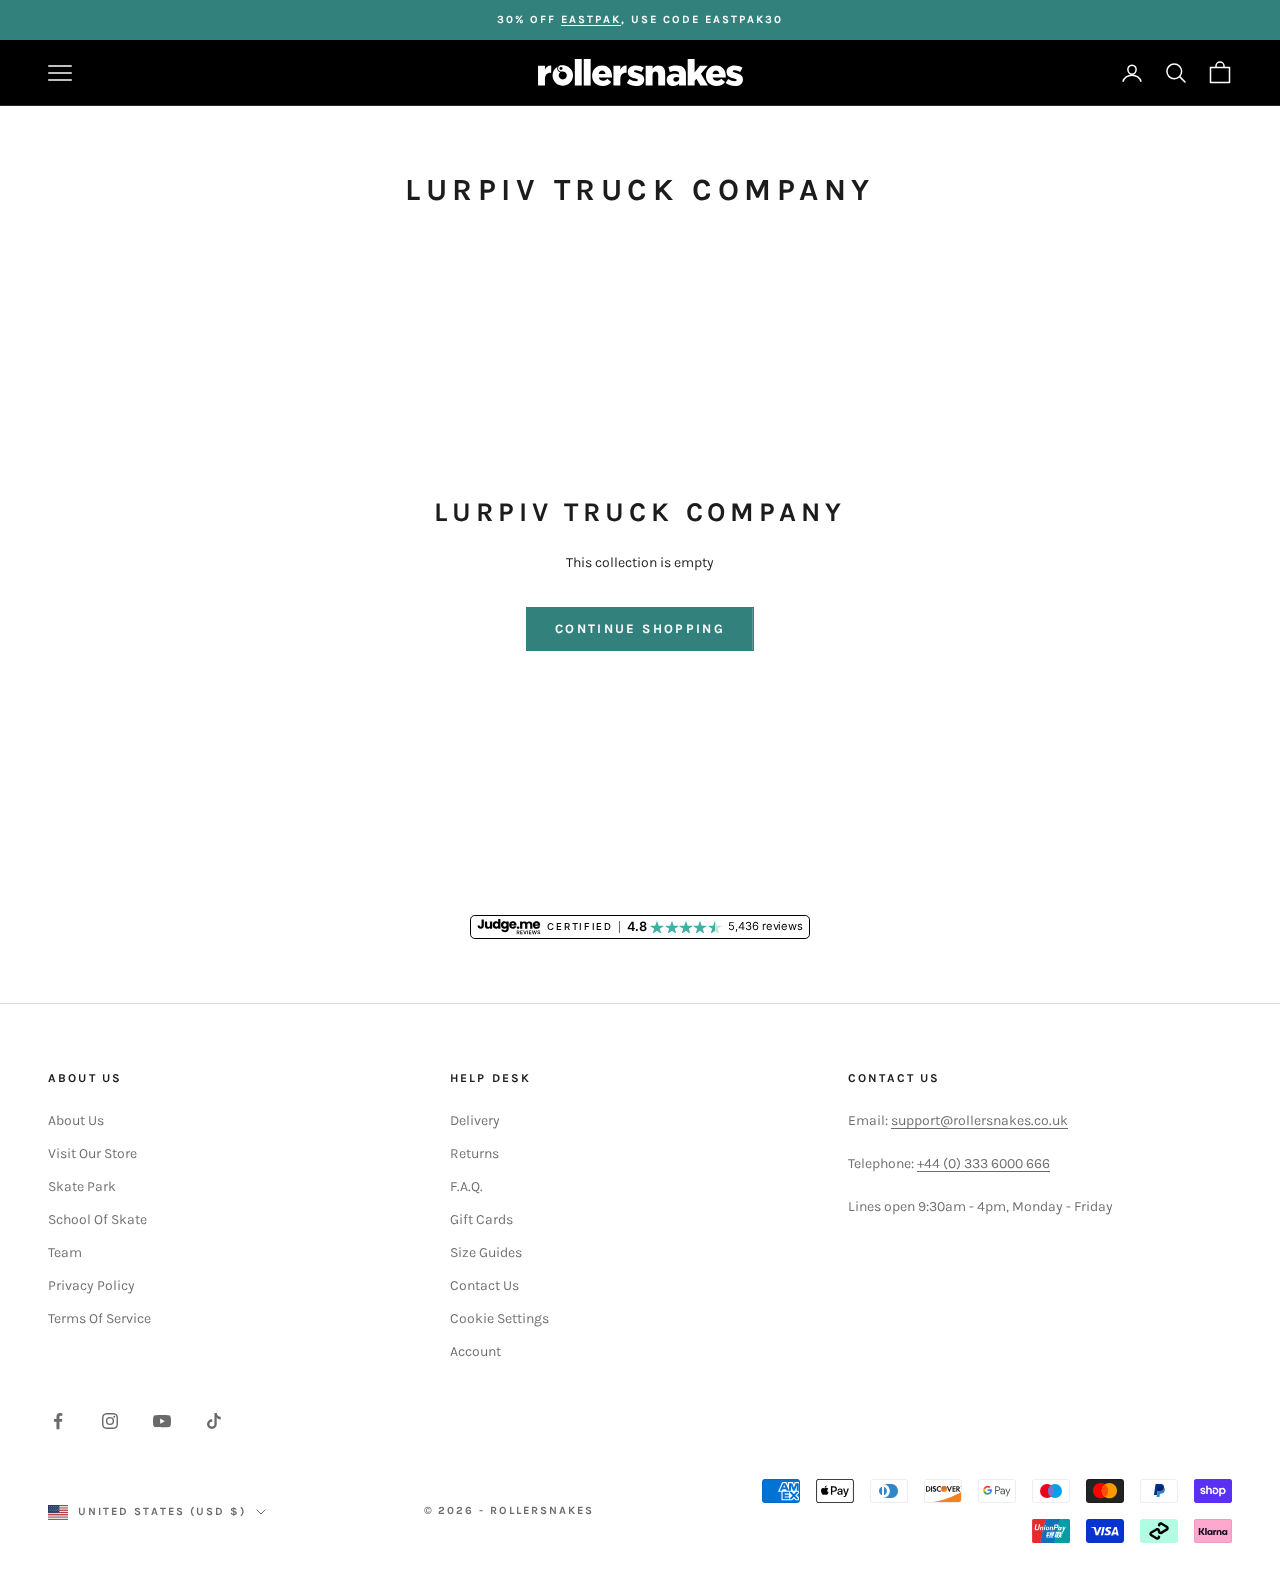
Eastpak (591, 19)
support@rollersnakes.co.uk (979, 1120)
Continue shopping (640, 628)
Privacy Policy (91, 1285)
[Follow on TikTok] (214, 1421)
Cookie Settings (499, 1318)
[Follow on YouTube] (162, 1421)
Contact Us (484, 1285)
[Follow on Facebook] (58, 1421)
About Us (76, 1120)
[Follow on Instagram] (110, 1421)
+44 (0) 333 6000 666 (983, 1163)
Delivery (475, 1120)
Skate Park (82, 1186)
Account (475, 1351)
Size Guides (486, 1252)
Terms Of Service (99, 1318)
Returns (474, 1153)
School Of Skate (97, 1219)
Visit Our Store (92, 1153)
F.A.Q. (466, 1186)
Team (65, 1252)
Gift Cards (481, 1219)
